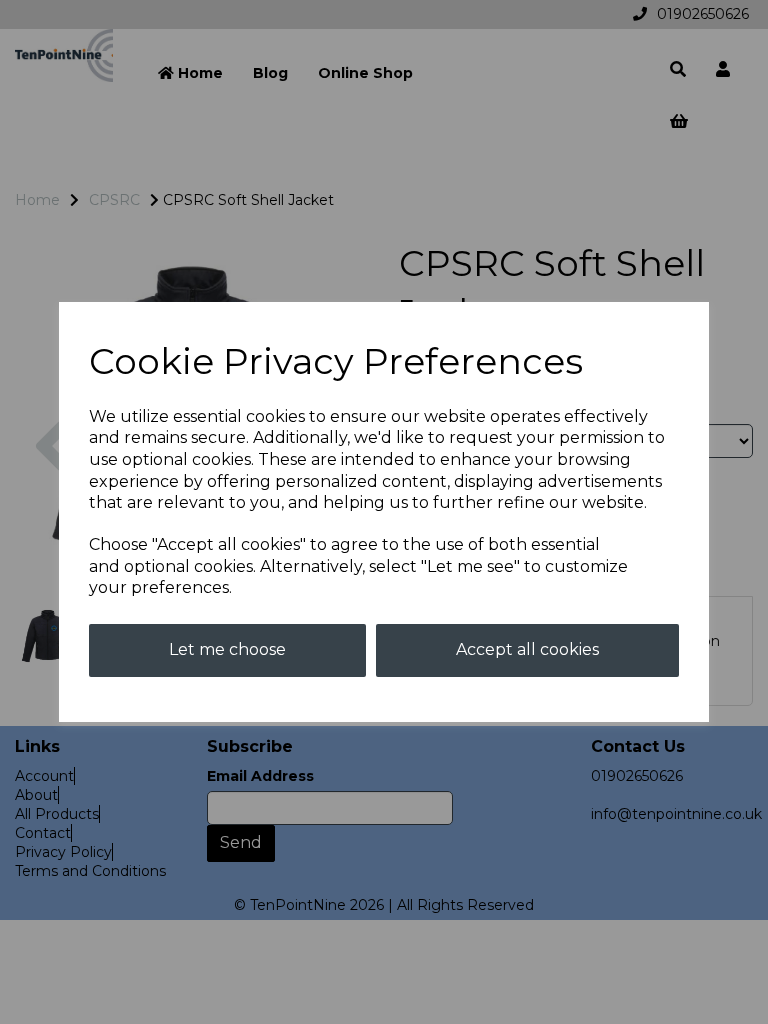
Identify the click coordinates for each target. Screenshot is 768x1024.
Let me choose (227, 649)
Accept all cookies (527, 649)
